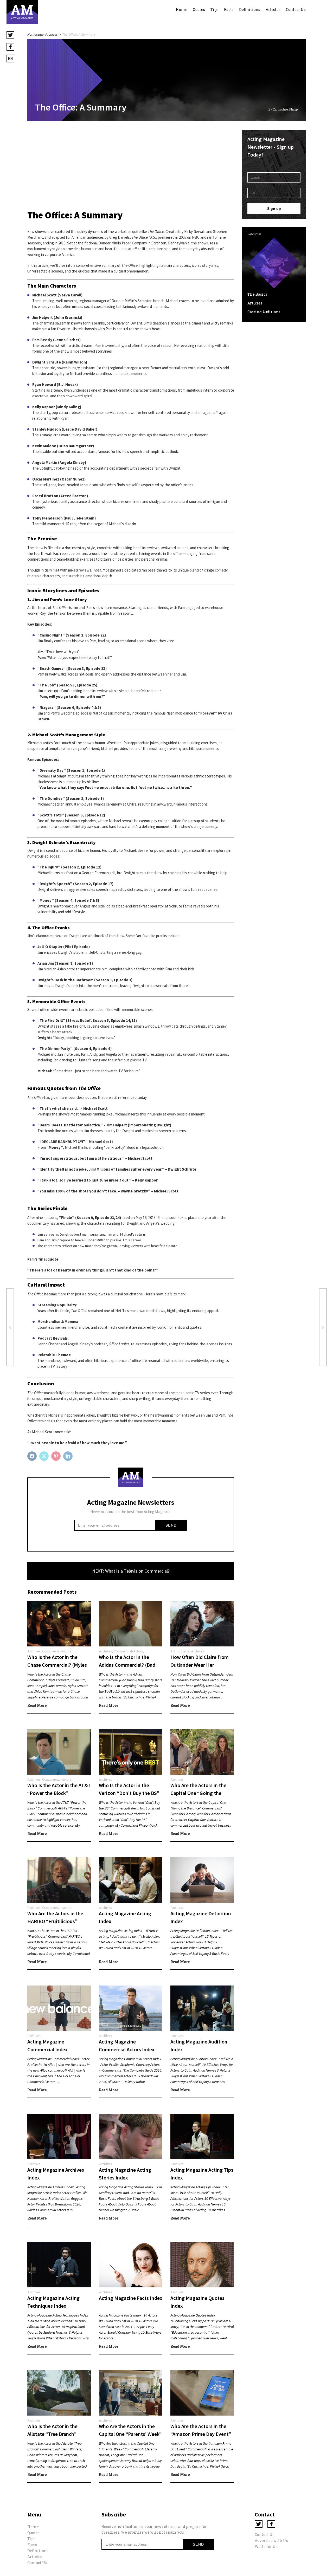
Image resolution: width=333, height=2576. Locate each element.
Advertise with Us (271, 2541)
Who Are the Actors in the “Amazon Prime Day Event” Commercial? (201, 2434)
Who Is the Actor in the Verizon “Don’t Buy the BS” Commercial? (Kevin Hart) (129, 1793)
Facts (229, 9)
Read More (37, 1705)
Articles (273, 9)
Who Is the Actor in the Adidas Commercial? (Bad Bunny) (127, 1665)
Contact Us (296, 9)
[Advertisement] (131, 166)
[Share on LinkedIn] (69, 1456)
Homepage (36, 34)
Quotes (199, 9)
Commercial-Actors (57, 1651)
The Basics (257, 294)
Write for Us (266, 2546)
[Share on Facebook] (33, 1456)
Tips (214, 9)
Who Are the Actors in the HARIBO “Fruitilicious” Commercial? (55, 1921)
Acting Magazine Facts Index (131, 2298)
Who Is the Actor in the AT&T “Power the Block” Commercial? (59, 1793)
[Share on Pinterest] (57, 1456)
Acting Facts (180, 1651)
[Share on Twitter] (45, 1456)
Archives (52, 34)
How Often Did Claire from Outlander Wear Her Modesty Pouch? (200, 1665)
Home (182, 9)
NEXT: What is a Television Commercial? (131, 1571)
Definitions (250, 9)
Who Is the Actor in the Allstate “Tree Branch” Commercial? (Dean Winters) (59, 2434)
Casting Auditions (264, 312)
